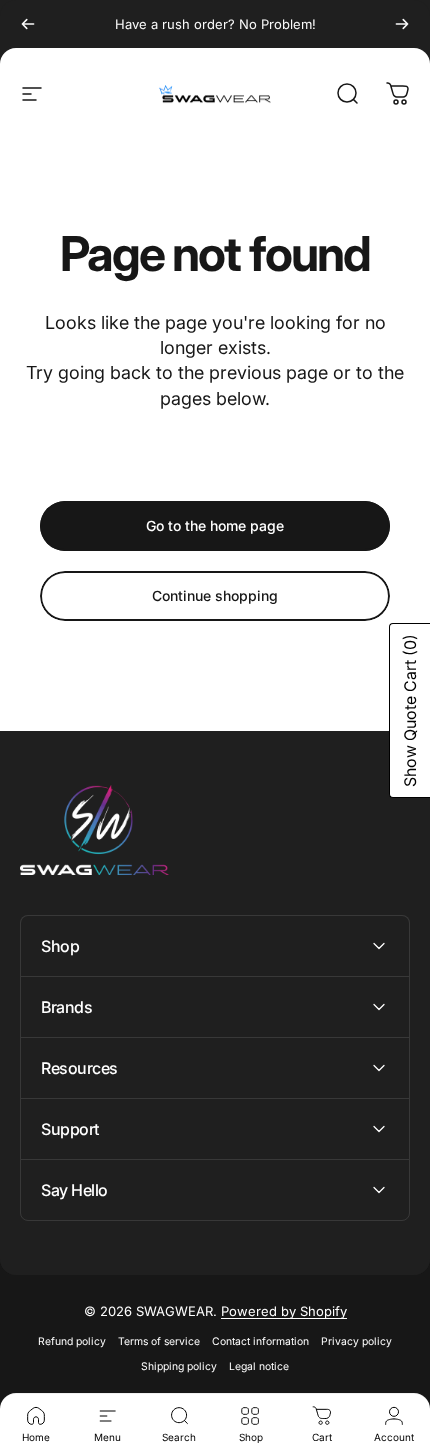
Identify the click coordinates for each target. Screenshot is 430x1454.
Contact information (260, 1341)
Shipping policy (179, 1366)
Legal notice (259, 1366)
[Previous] (28, 24)
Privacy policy (356, 1341)
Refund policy (72, 1341)
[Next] (402, 24)
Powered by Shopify (284, 1311)
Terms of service (159, 1341)
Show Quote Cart (410, 710)
